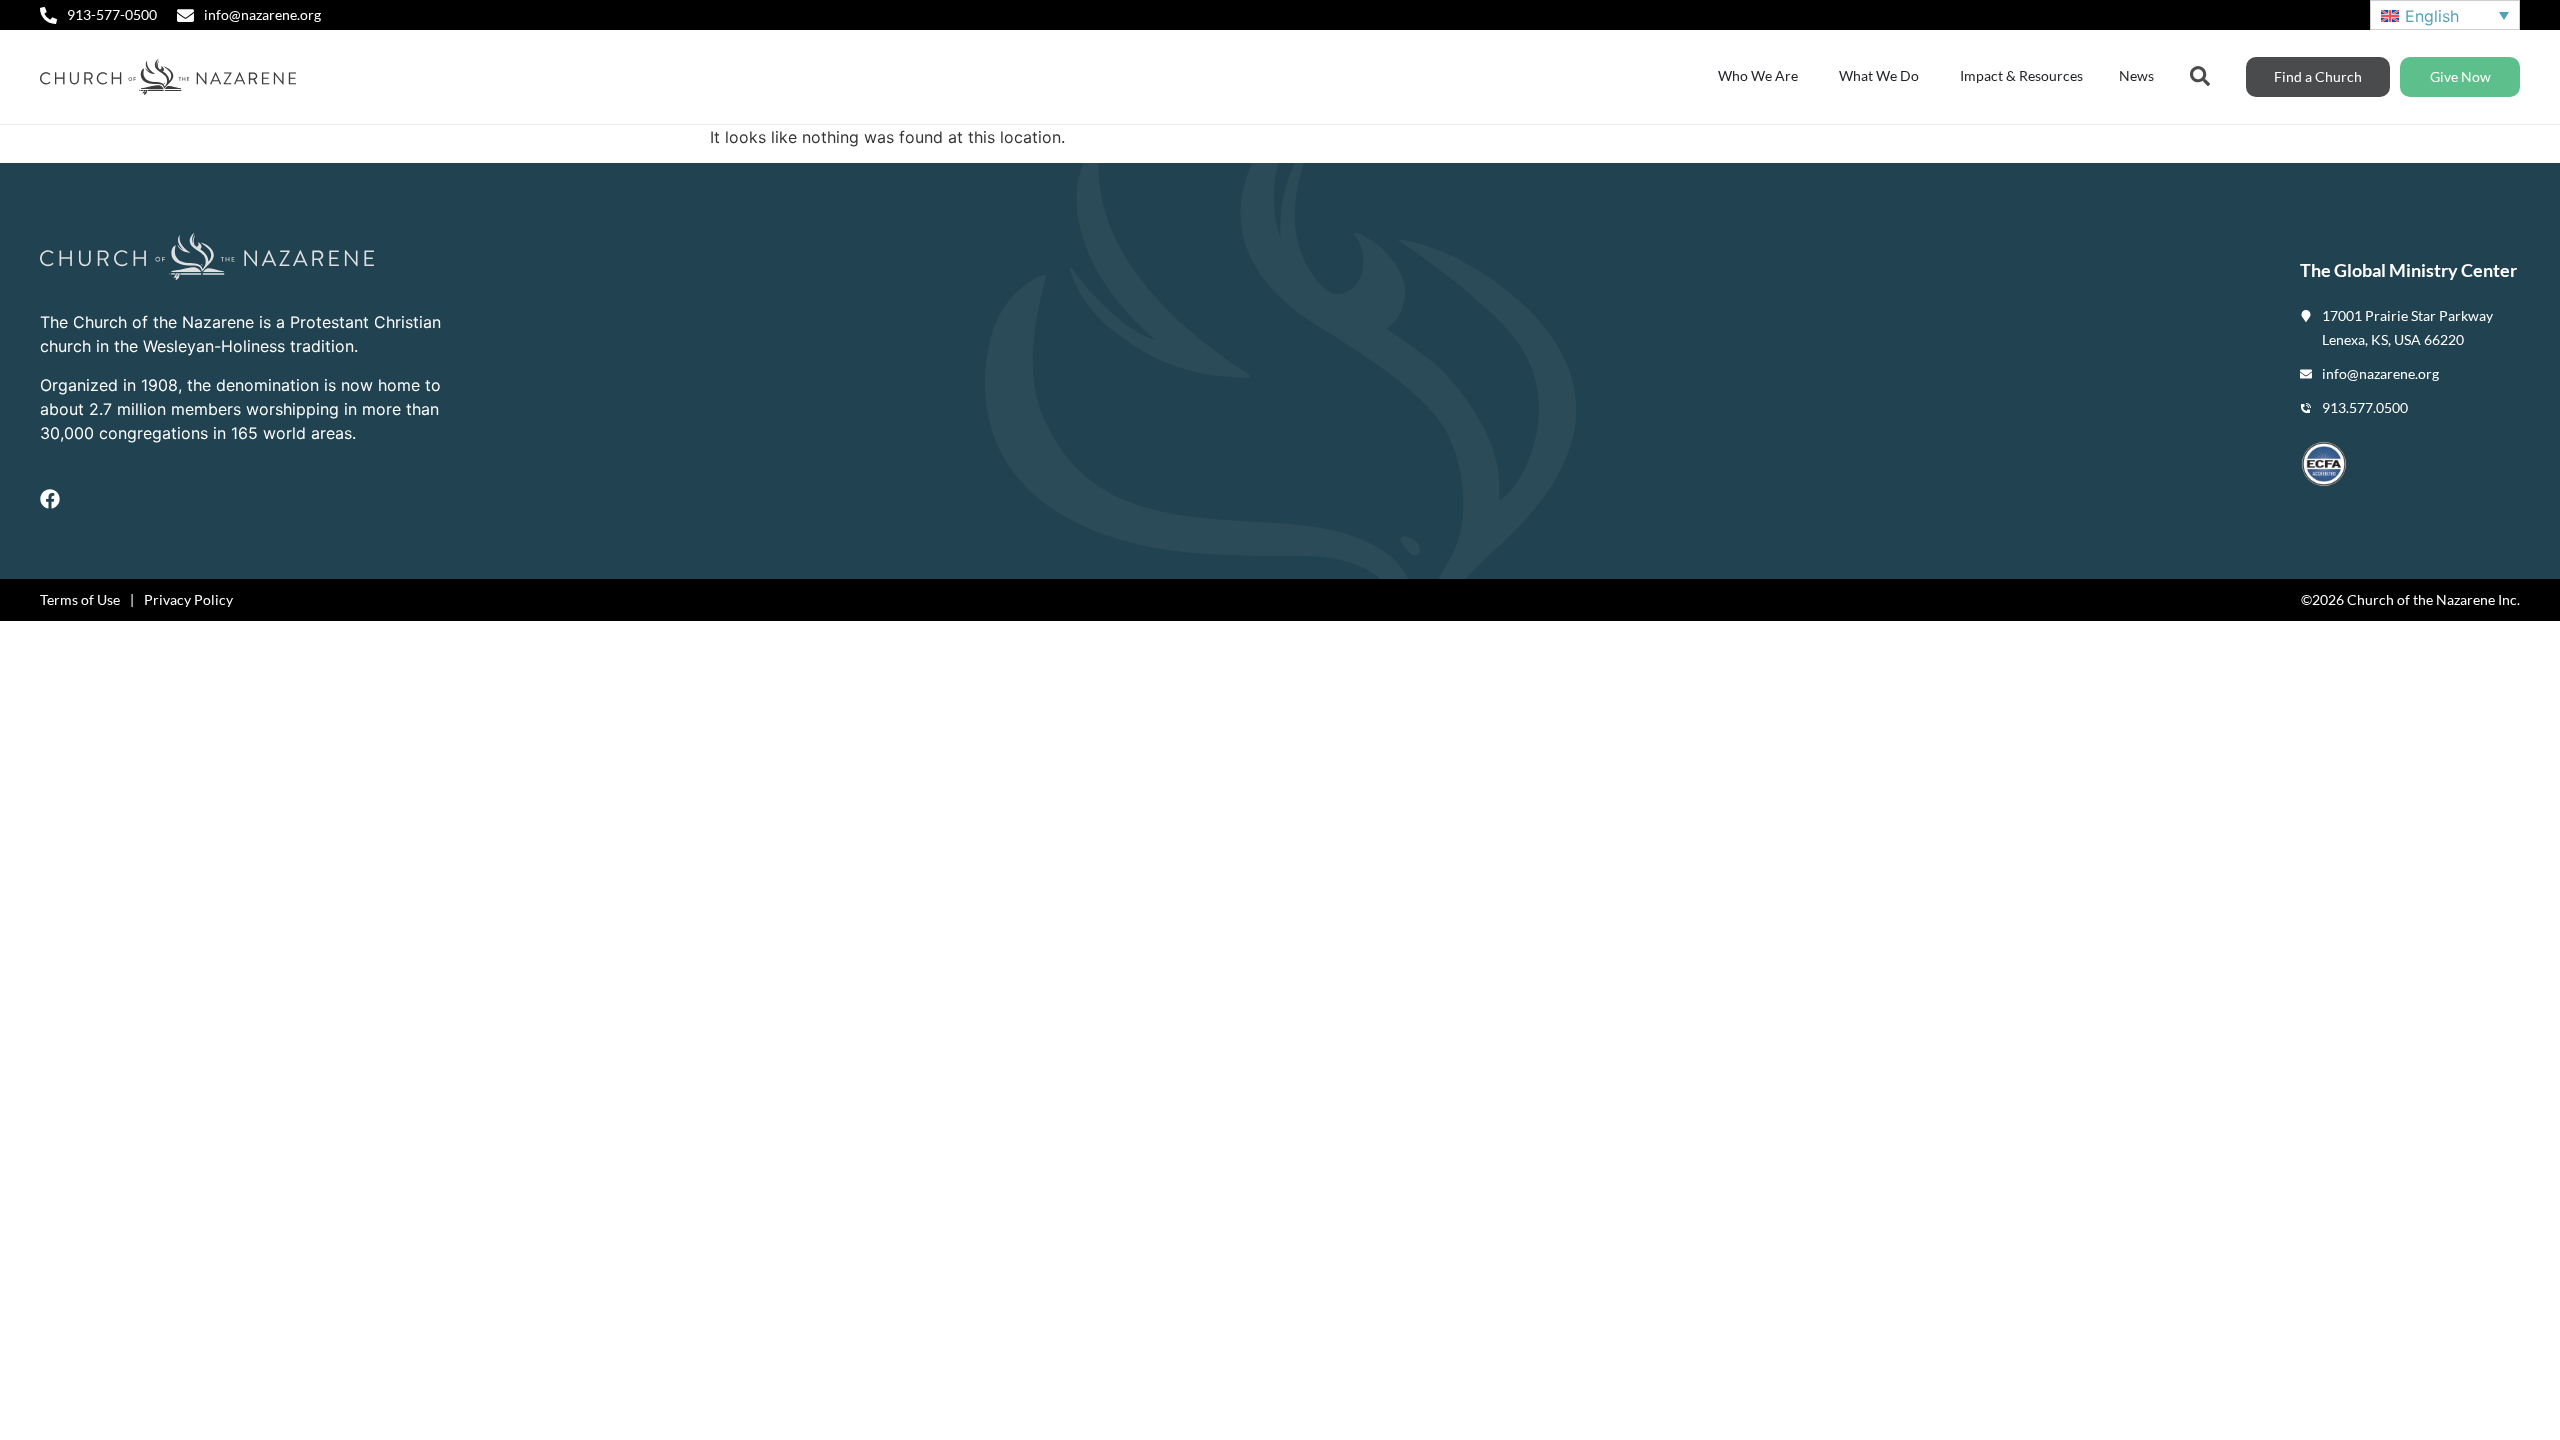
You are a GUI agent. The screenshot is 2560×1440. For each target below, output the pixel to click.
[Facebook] (50, 499)
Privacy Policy (188, 599)
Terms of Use (80, 599)
